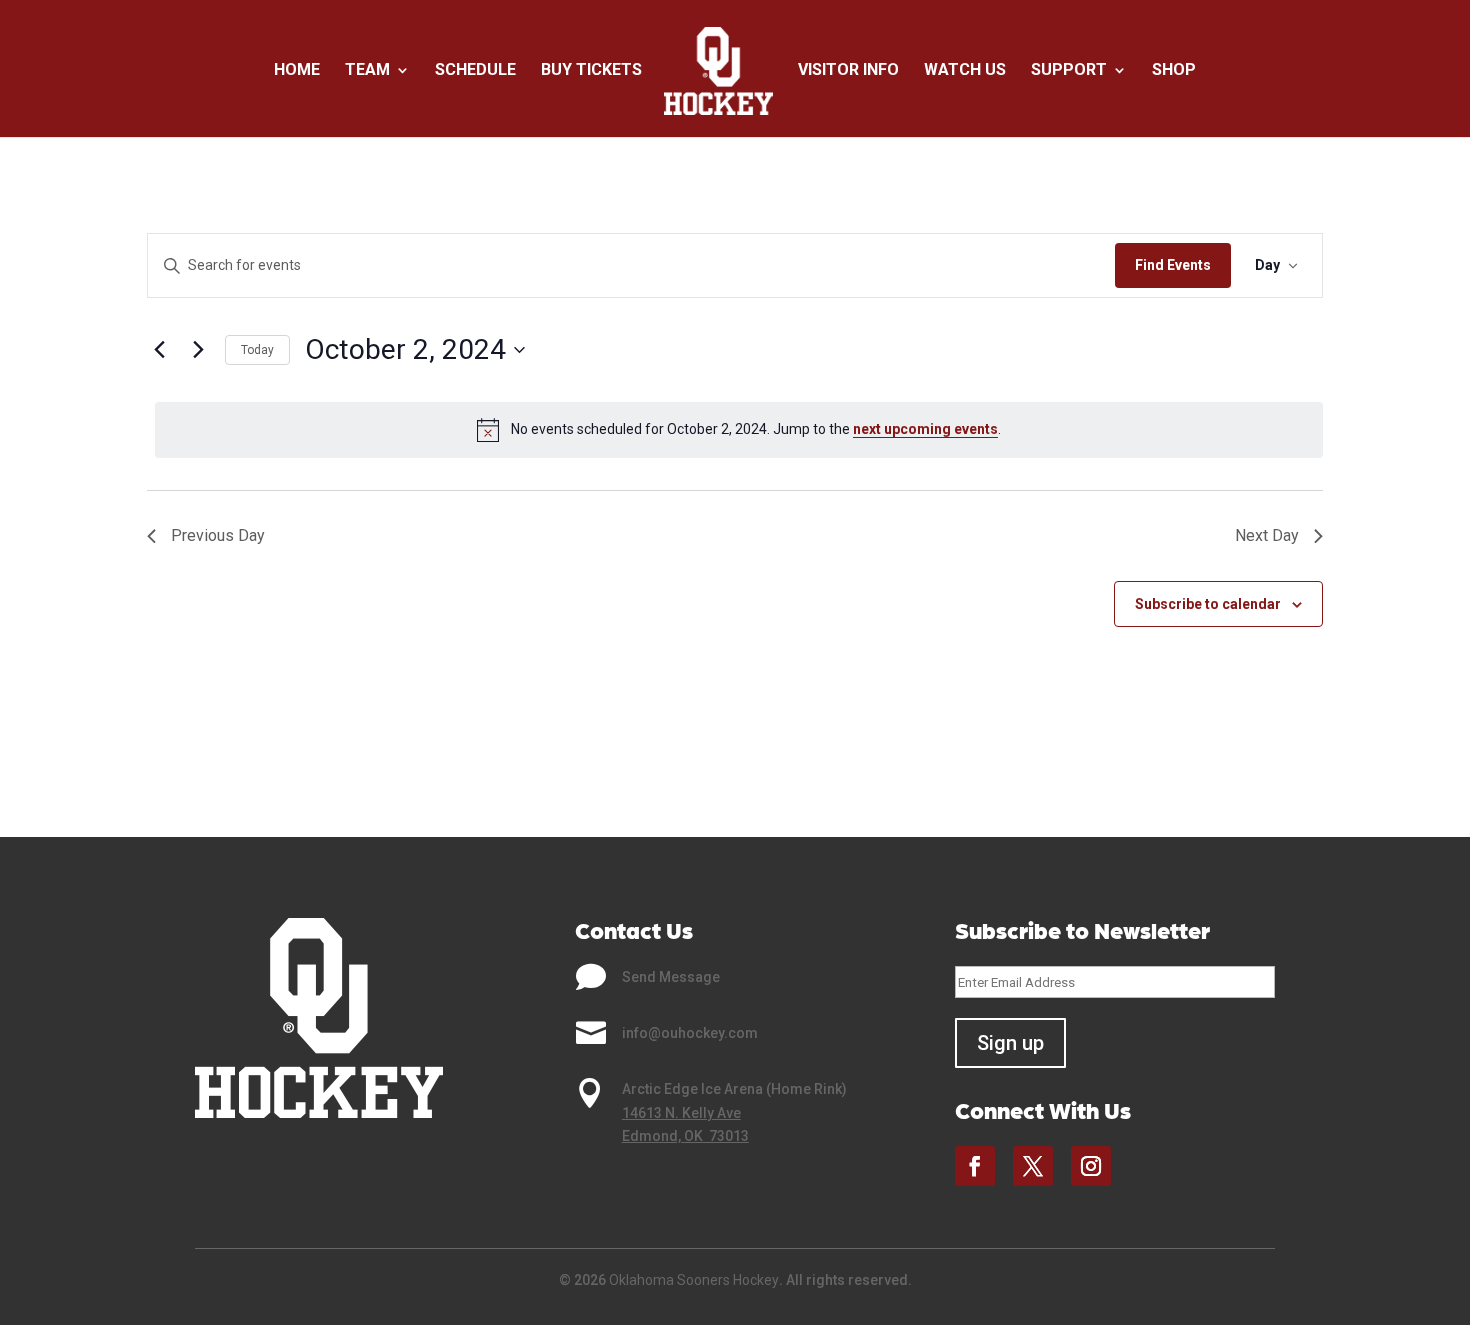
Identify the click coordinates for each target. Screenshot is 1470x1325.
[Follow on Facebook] (975, 1166)
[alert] (739, 430)
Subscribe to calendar (1208, 604)
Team (367, 71)
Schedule (475, 71)
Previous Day (218, 535)
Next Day (1267, 535)
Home (297, 71)
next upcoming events (925, 429)
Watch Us (965, 71)
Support (1069, 71)
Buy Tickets (591, 71)
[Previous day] (159, 350)
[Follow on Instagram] (1091, 1166)
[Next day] (198, 350)
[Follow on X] (1033, 1166)
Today (257, 350)
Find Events (1173, 265)
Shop (1174, 71)
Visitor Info (848, 71)
